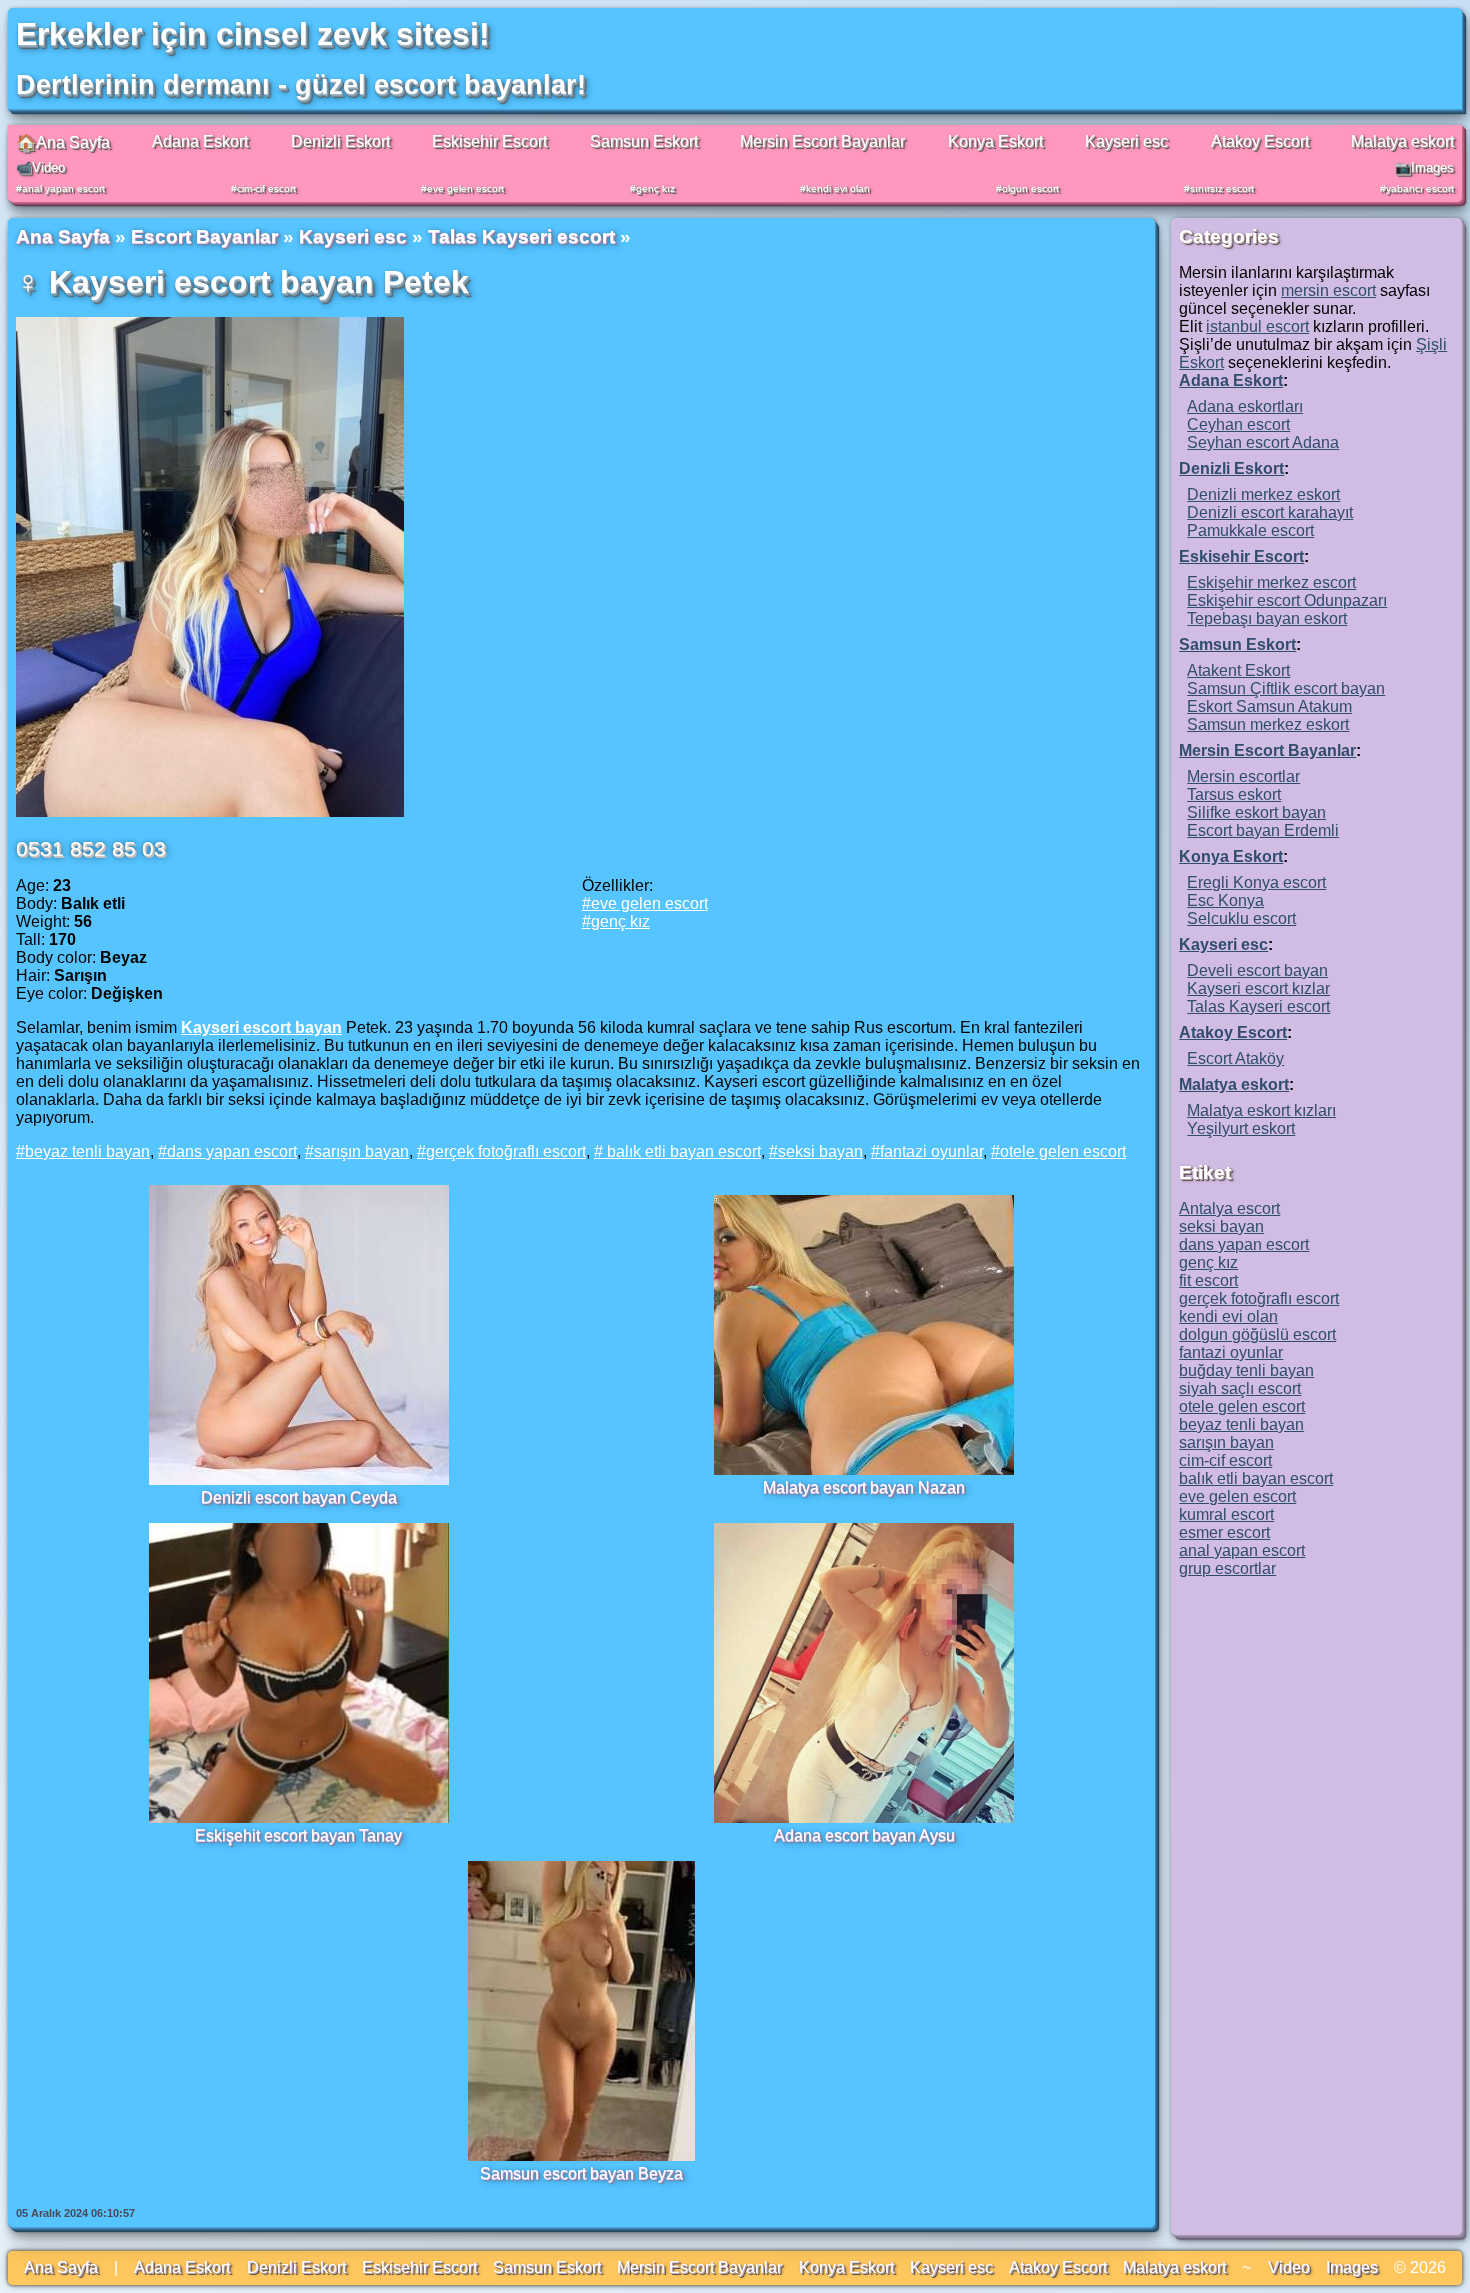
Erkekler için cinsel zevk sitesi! (253, 34)
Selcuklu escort (1241, 918)
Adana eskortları (1245, 406)
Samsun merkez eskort (1268, 724)
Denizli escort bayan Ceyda (299, 1497)
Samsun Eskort (644, 141)
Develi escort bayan (1257, 970)
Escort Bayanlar (204, 236)
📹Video (40, 167)
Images (1352, 2267)
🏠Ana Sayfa (63, 142)
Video (1289, 2267)
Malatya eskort (1402, 141)
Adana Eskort (200, 141)
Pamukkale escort (1250, 530)
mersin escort (1328, 290)
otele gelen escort (1063, 1151)
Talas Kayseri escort (521, 236)
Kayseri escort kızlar (1258, 988)
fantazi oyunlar (931, 1151)
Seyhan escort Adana (1263, 442)
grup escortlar (1227, 1568)
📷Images (1424, 167)
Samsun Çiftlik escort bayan (1286, 688)
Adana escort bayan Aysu (864, 1835)
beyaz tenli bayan (87, 1151)
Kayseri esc (1126, 141)
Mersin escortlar (1243, 776)
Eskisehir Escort (489, 141)
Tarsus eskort (1234, 794)
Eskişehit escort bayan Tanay (298, 1835)
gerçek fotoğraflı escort (506, 1151)
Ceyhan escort (1238, 424)
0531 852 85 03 (91, 848)
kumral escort (1226, 1514)
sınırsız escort (1222, 188)
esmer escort (1224, 1532)
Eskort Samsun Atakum (1269, 706)
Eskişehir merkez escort (1271, 582)
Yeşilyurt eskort (1241, 1128)
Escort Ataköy (1235, 1058)
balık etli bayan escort (682, 1151)
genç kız (655, 188)
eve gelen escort (465, 188)
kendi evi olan (838, 188)
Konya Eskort (995, 141)
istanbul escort (1257, 326)
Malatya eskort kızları (1261, 1110)
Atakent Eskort (1238, 670)
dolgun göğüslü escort (1257, 1334)
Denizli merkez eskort (1263, 494)
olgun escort (1030, 188)
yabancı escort (1420, 188)
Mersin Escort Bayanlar (822, 141)
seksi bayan (820, 1151)
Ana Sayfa (63, 236)
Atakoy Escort (1260, 141)
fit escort (1208, 1280)
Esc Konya (1225, 900)
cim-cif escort (266, 188)
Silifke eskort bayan (1256, 812)
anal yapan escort (63, 188)
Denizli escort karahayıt (1270, 512)
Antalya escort (1229, 1208)
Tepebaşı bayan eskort (1267, 618)
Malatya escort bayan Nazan (864, 1487)
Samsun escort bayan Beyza (581, 2173)
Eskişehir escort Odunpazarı (1287, 600)
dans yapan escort (232, 1151)
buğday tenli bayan (1246, 1370)
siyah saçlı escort (1240, 1388)
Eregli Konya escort (1256, 882)
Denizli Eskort (340, 141)
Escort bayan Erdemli (1263, 830)
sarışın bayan (361, 1151)
